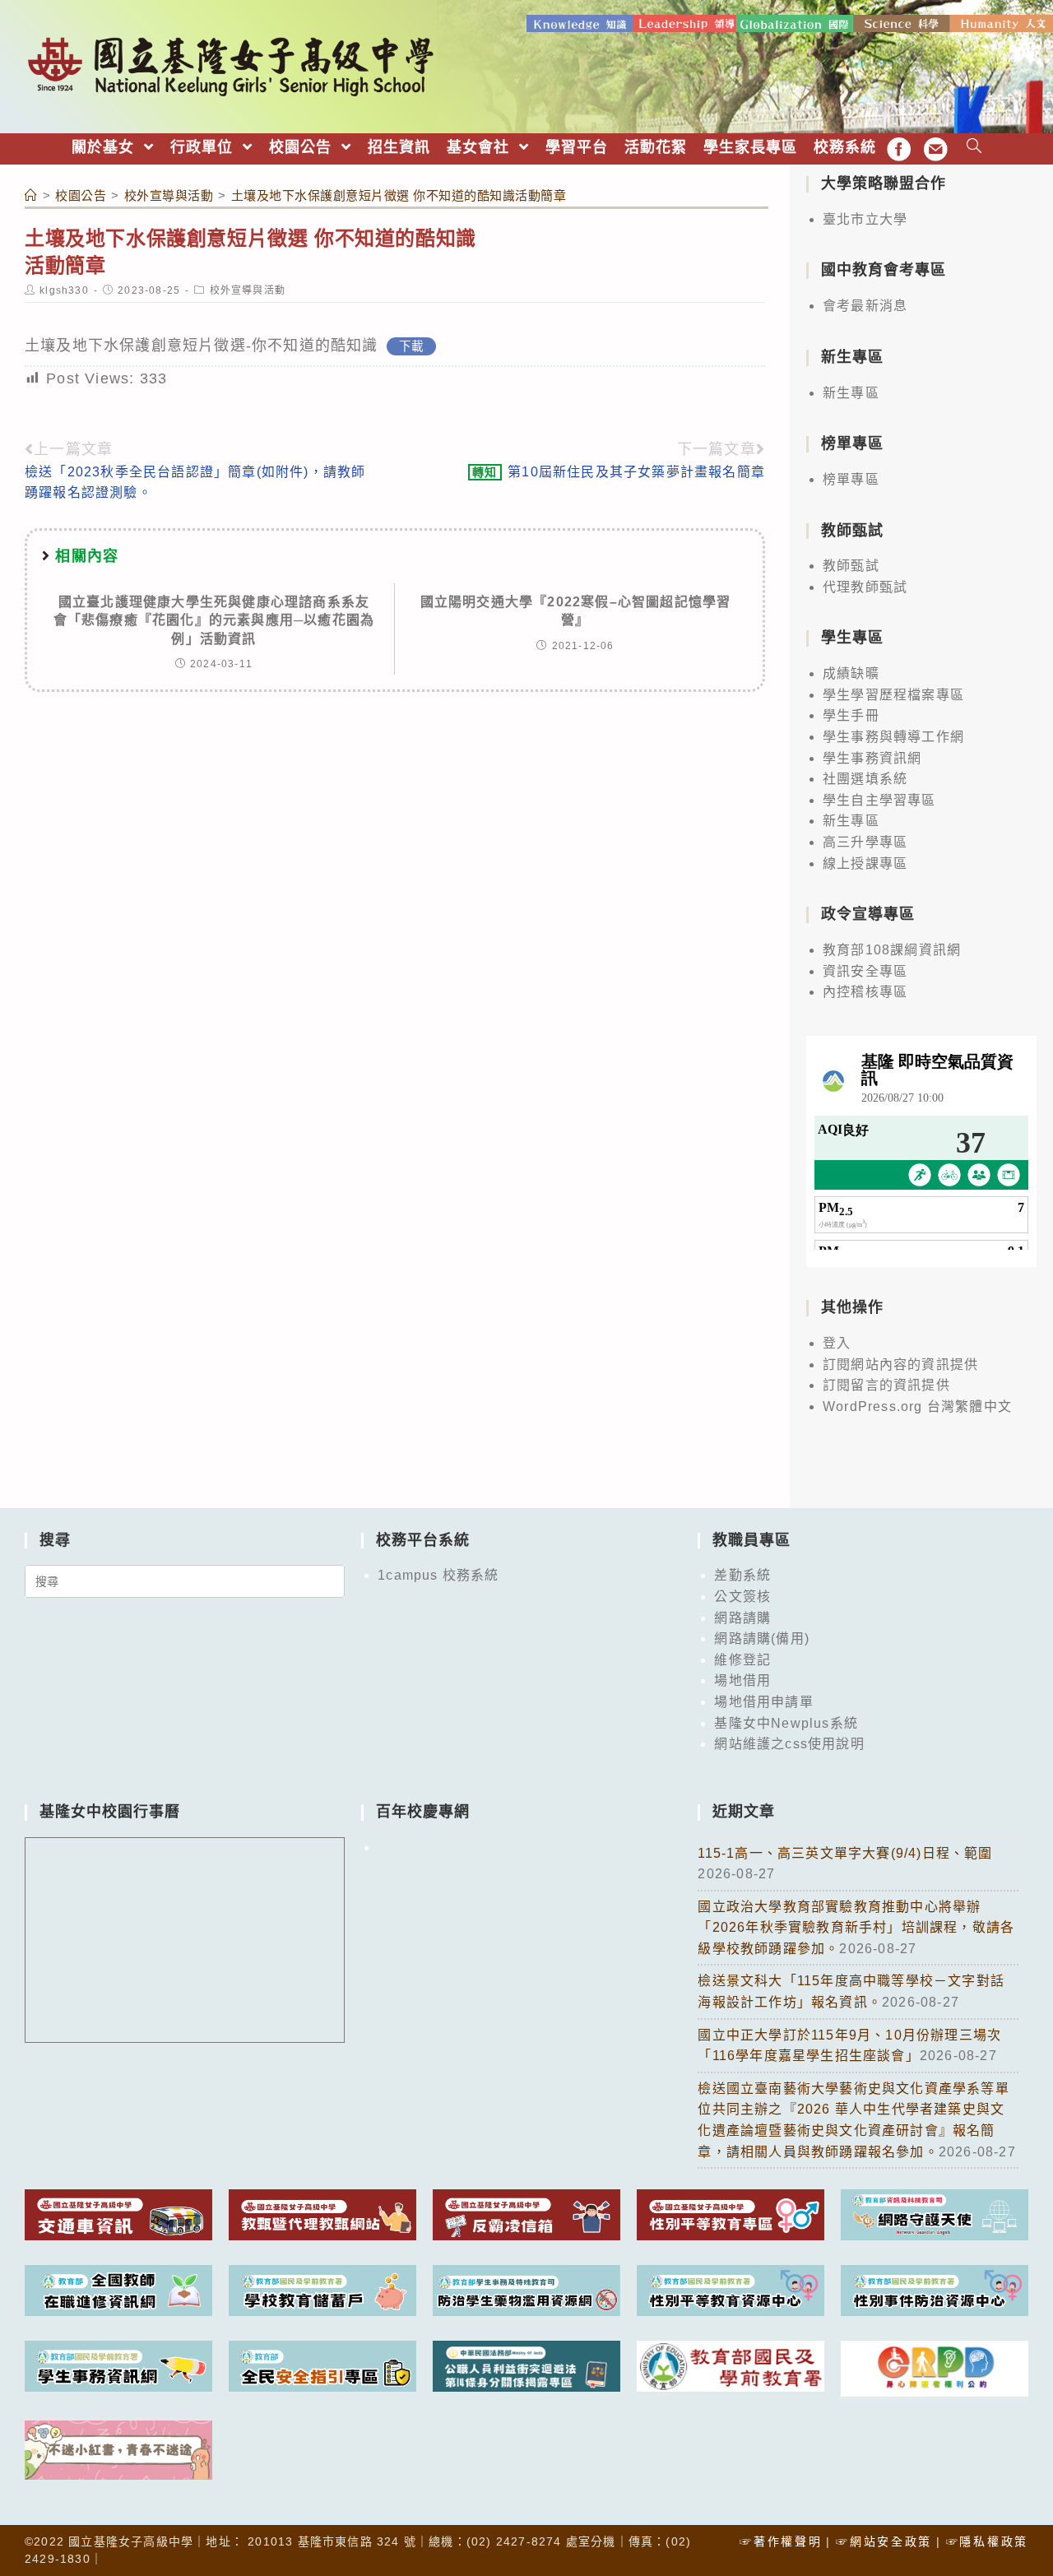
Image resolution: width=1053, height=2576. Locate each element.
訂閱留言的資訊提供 (886, 1385)
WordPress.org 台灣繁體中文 (917, 1406)
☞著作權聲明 (781, 2541)
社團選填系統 (865, 779)
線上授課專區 (865, 863)
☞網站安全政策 (884, 2541)
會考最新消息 (865, 306)
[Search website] (974, 148)
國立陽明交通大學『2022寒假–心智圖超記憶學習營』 (576, 611)
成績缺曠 (851, 673)
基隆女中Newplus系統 (786, 1723)
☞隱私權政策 (987, 2541)
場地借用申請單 (763, 1702)
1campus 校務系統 (438, 1575)
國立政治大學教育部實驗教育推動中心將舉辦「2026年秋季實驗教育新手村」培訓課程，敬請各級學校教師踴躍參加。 (856, 1928)
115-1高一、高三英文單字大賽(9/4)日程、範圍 (845, 1853)
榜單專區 (851, 479)
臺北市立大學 (865, 219)
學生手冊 (851, 715)
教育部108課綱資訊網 (892, 950)
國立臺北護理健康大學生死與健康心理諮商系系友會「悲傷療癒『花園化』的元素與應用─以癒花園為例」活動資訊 (214, 620)
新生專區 (851, 393)
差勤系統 (742, 1575)
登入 (837, 1343)
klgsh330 (64, 290)
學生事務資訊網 (872, 758)
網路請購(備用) (762, 1638)
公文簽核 (742, 1597)
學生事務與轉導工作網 (893, 737)
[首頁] (31, 195)
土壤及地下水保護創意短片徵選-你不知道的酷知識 (202, 346)
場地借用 (742, 1680)
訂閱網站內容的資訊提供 (900, 1365)
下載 (411, 346)
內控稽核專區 (865, 992)
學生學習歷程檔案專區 (893, 695)
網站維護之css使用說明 (789, 1744)
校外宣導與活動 (248, 290)
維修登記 (742, 1660)
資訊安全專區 (865, 971)
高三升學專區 (865, 842)
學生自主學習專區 (879, 800)
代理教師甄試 (865, 587)
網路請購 (742, 1618)
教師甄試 (851, 566)
